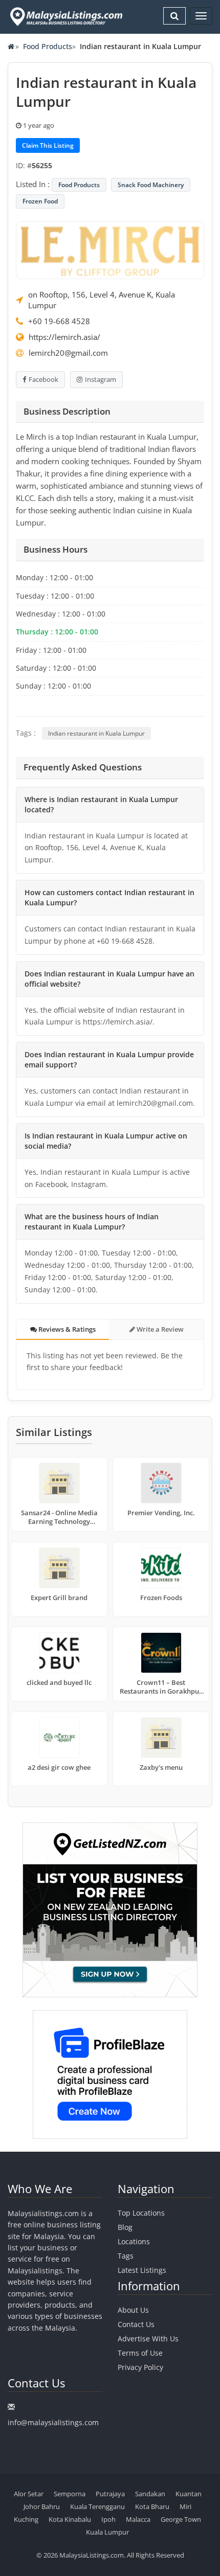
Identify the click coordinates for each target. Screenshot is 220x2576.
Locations (134, 2241)
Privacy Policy (140, 2367)
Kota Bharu (152, 2506)
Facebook (43, 379)
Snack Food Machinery (151, 185)
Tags (126, 2256)
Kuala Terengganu (97, 2506)
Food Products (48, 46)
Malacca (138, 2519)
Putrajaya (110, 2494)
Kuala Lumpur (107, 2532)
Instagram (101, 379)
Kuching (26, 2519)
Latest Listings (142, 2270)
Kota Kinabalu (70, 2519)
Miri (185, 2506)
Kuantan (189, 2494)
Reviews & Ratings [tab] (66, 1329)
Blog (125, 2227)
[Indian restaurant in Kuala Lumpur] (110, 249)
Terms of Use (140, 2353)
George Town (181, 2519)
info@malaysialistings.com (53, 2422)
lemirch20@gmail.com (68, 353)
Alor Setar (29, 2494)
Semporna (70, 2494)
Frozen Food (40, 201)
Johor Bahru (42, 2506)
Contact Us (136, 2324)
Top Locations (141, 2213)
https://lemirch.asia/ (64, 337)
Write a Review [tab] (159, 1329)
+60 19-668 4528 (59, 321)
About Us (133, 2310)
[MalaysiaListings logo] (65, 17)
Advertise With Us (148, 2339)
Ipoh (108, 2519)
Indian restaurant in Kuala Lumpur (96, 733)
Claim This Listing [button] (48, 145)
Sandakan (150, 2494)
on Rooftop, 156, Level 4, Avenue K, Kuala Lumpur (102, 300)
